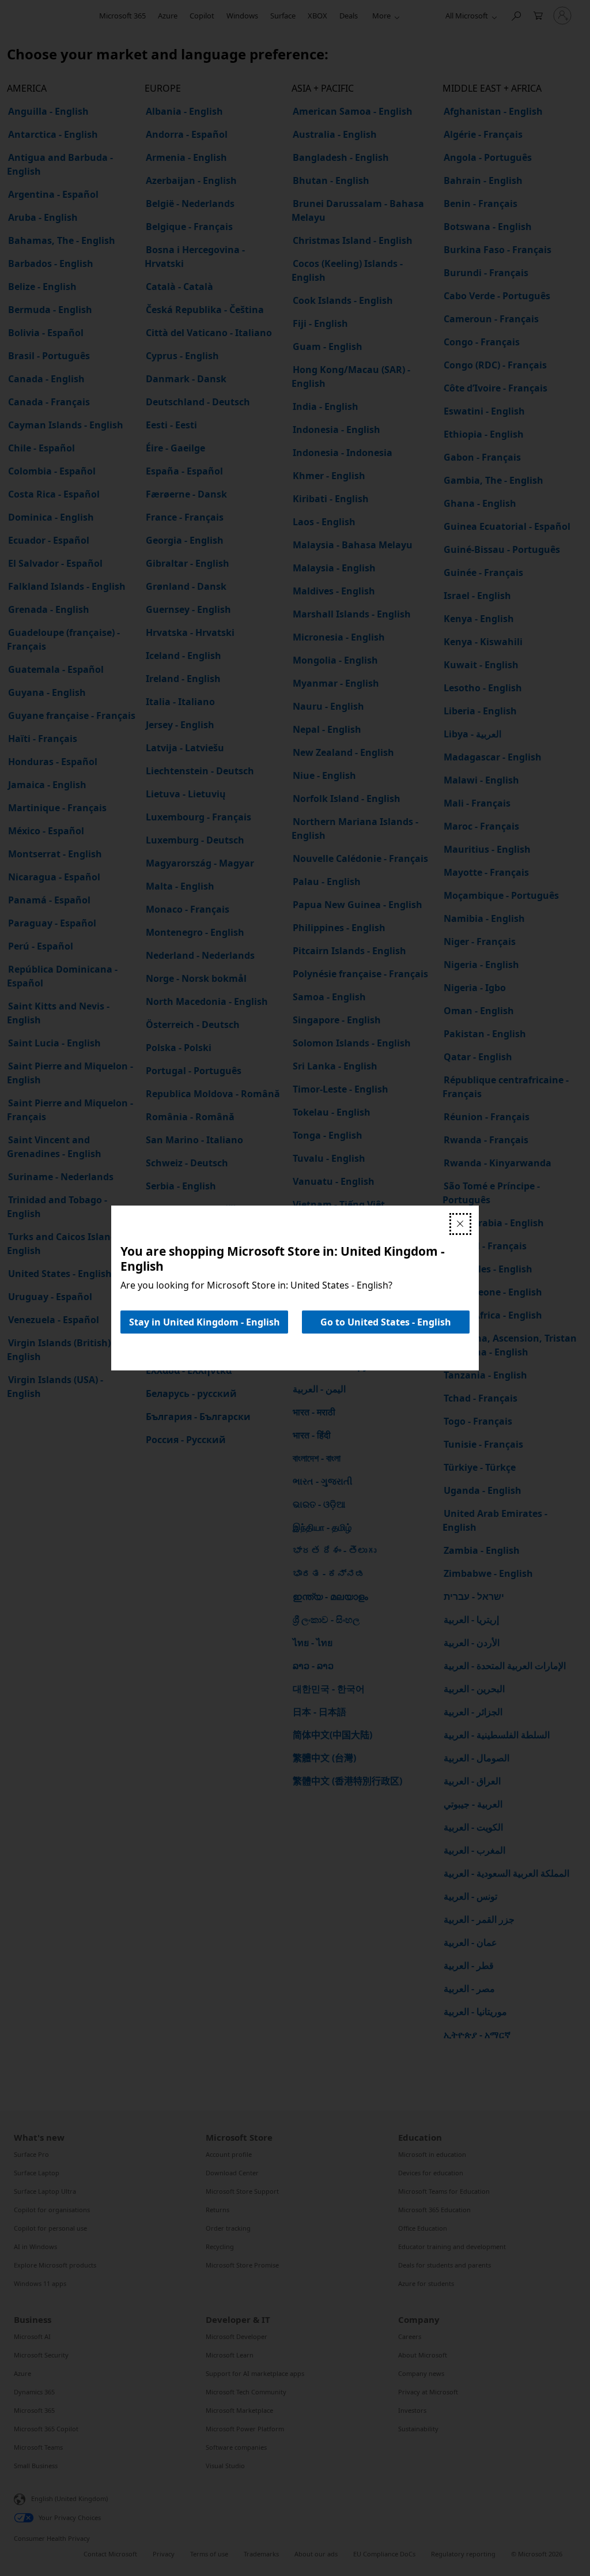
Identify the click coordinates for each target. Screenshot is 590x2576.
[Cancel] (460, 1224)
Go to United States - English (386, 1322)
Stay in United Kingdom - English (205, 1322)
